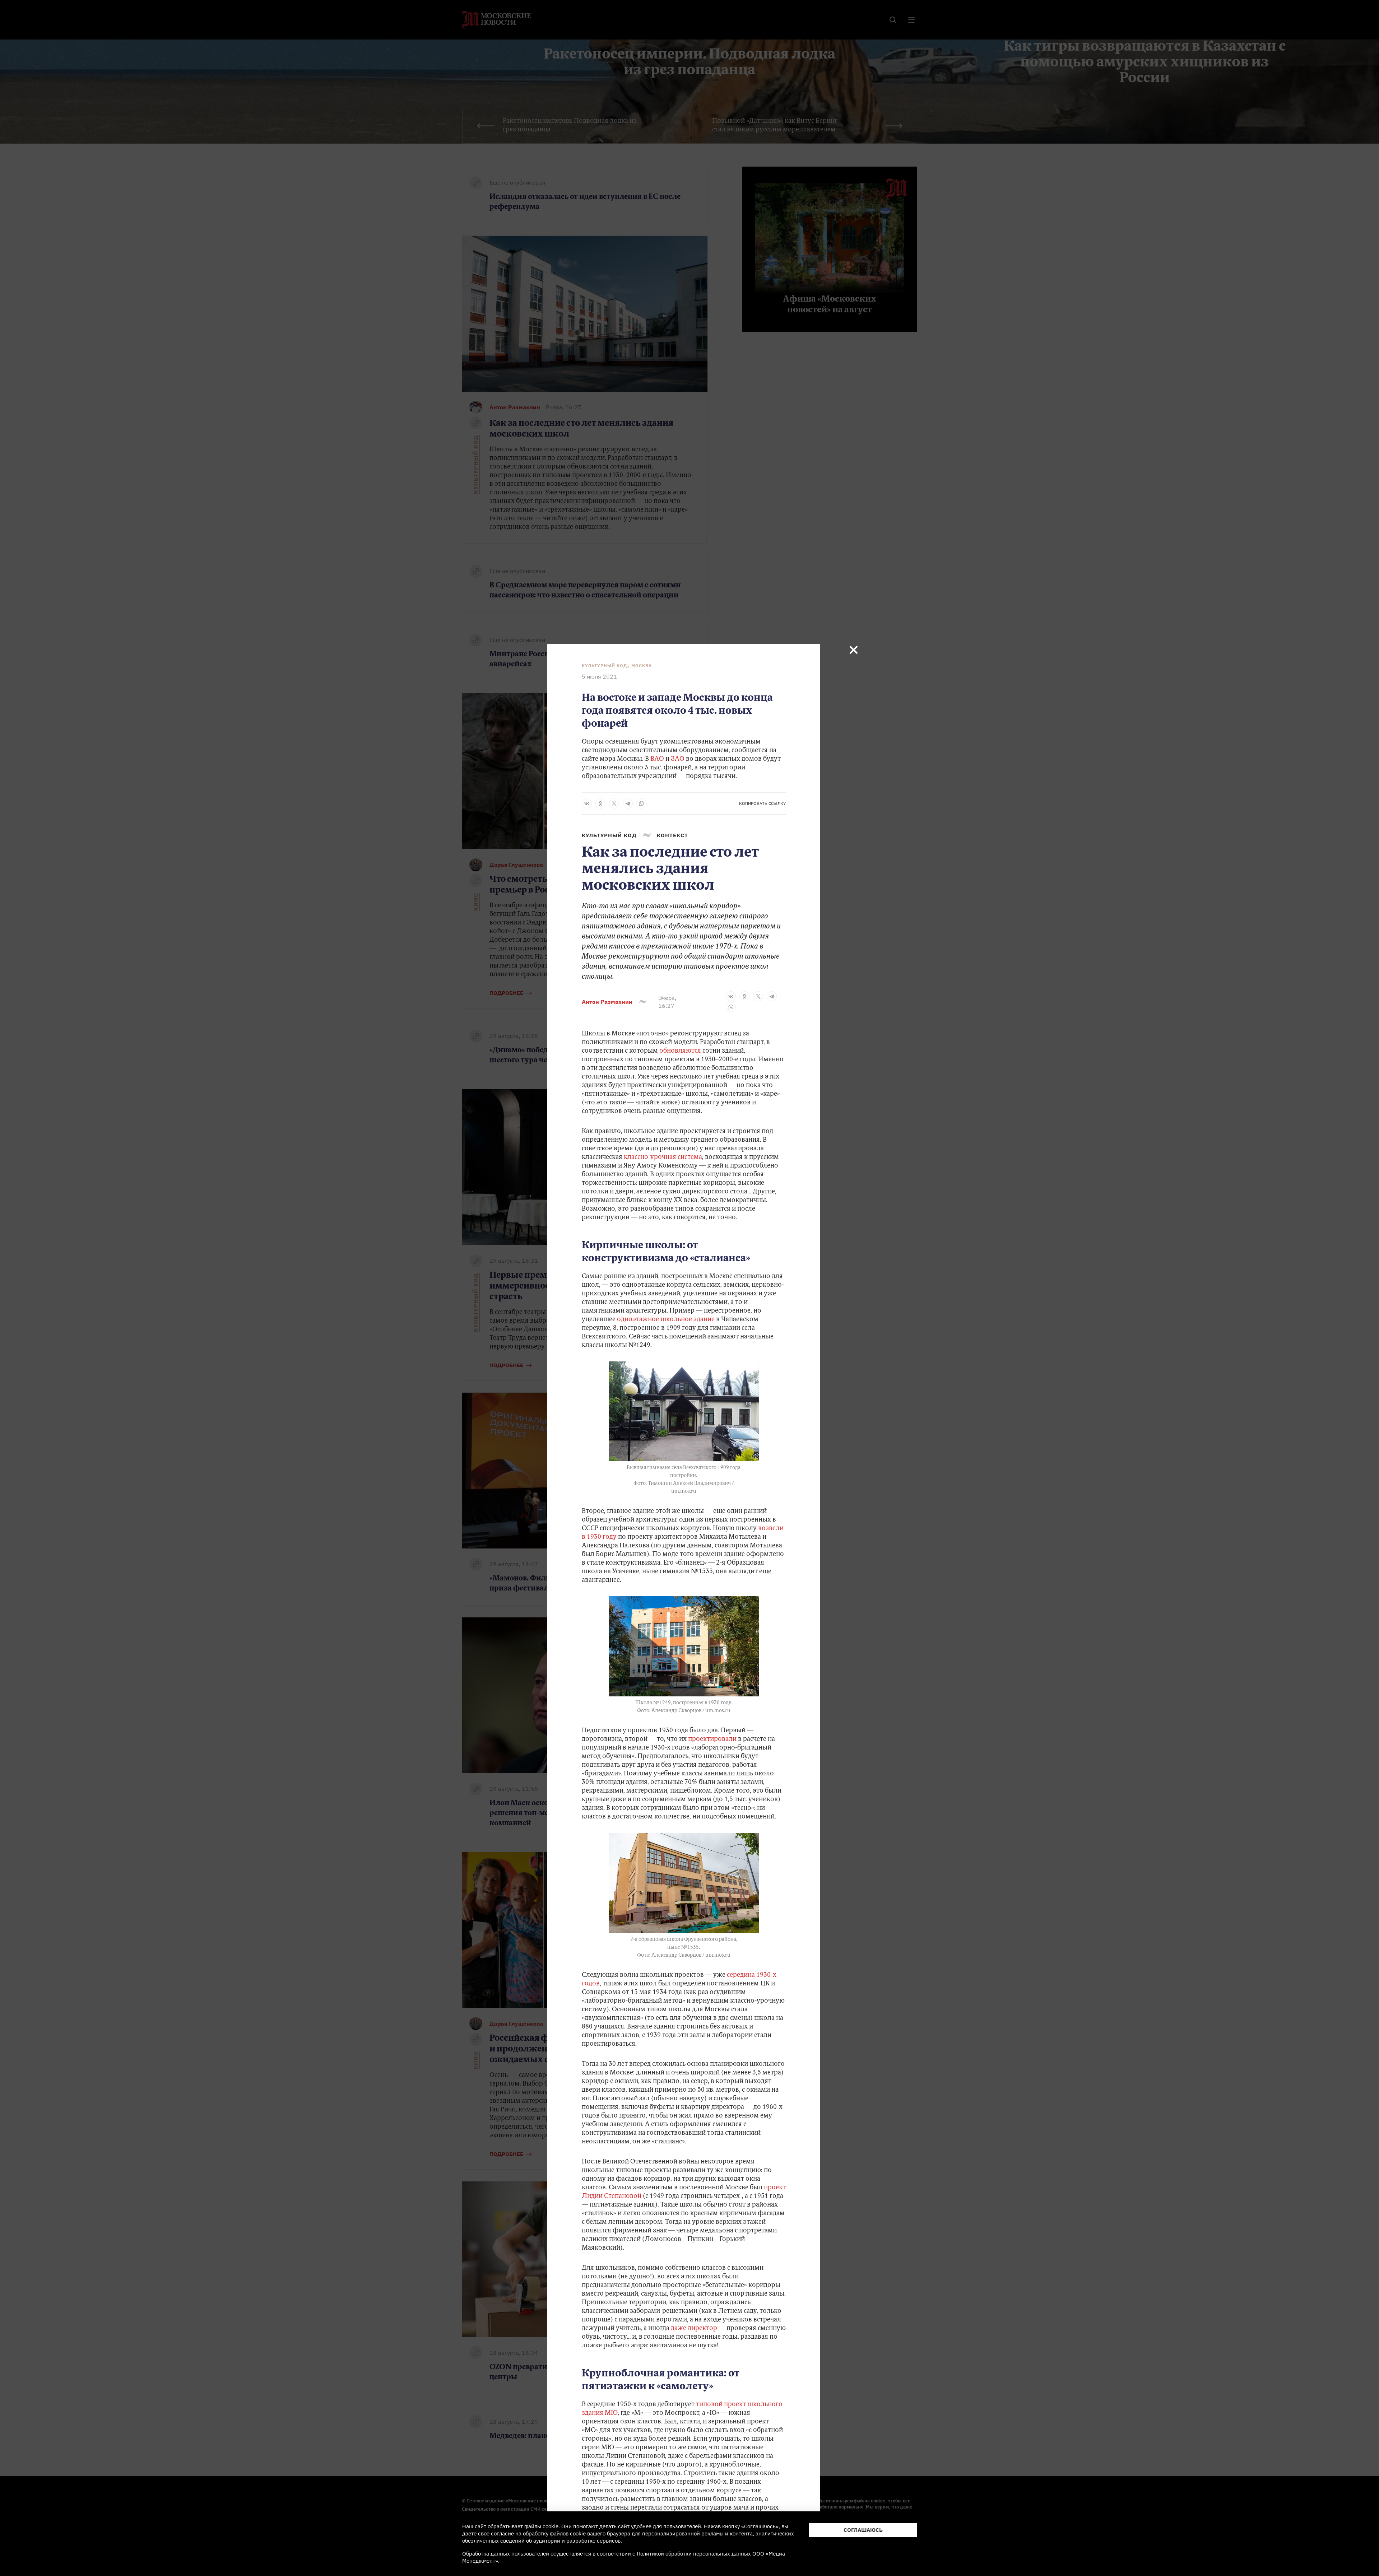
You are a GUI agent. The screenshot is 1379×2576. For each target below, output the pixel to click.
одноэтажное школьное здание (665, 1320)
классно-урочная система (662, 1157)
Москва (642, 665)
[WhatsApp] (641, 803)
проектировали (712, 1739)
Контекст (672, 835)
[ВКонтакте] (587, 803)
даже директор (694, 2329)
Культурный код (605, 665)
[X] (614, 803)
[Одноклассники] (600, 803)
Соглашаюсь (863, 2530)
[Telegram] (628, 803)
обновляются (679, 1051)
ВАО (657, 759)
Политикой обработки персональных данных (694, 2554)
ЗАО (678, 759)
